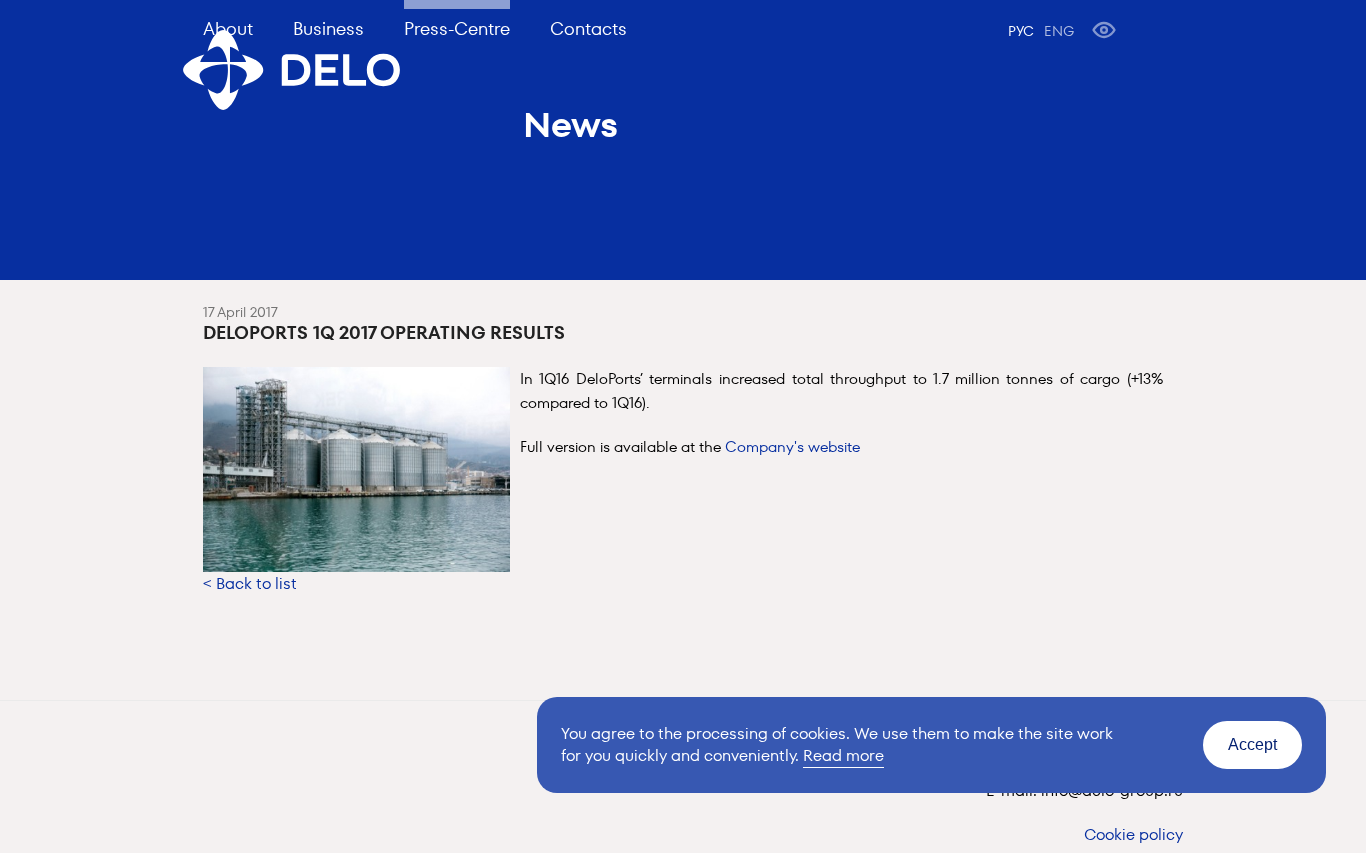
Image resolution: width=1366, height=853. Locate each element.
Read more (843, 755)
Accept (1252, 744)
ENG (1059, 31)
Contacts (588, 28)
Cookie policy (1133, 834)
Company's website (792, 446)
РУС (1021, 31)
